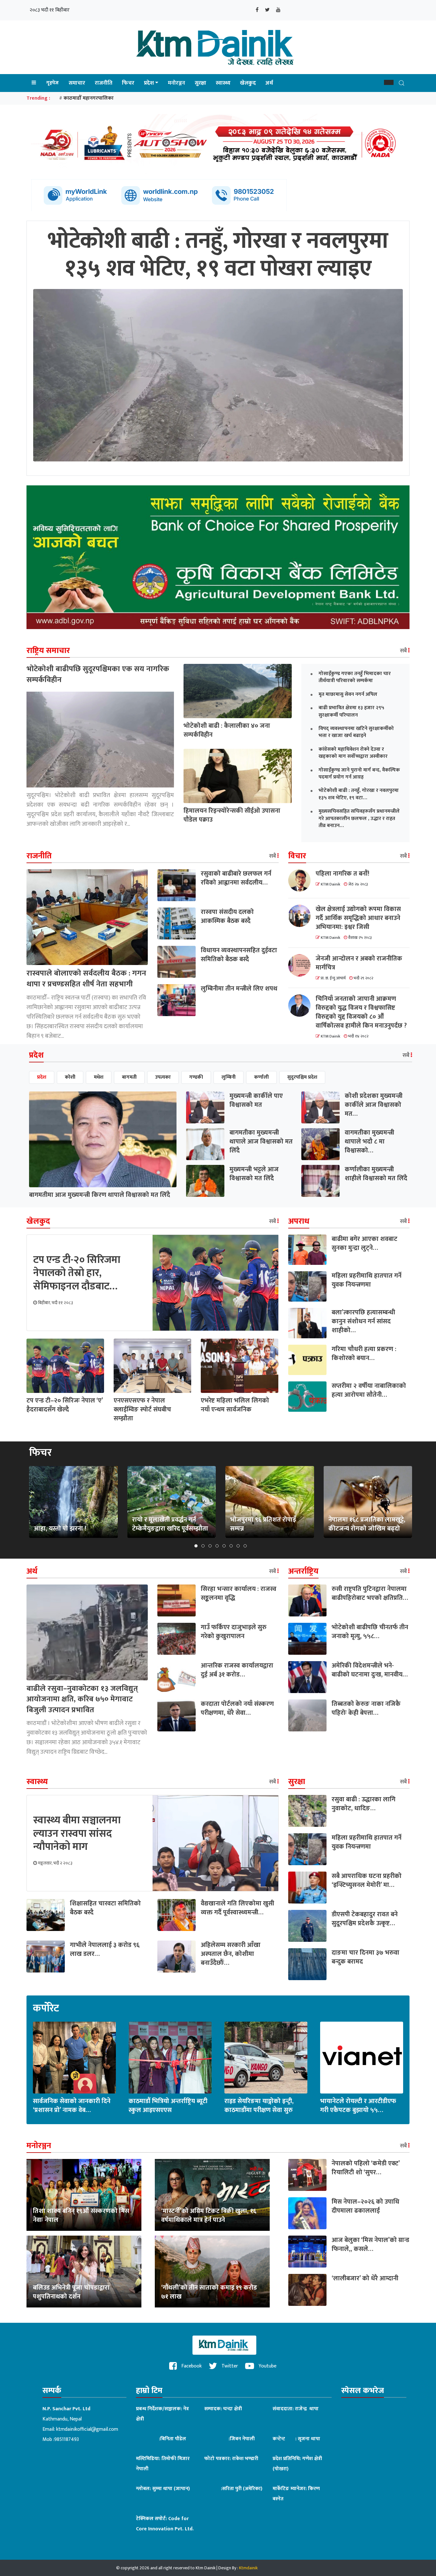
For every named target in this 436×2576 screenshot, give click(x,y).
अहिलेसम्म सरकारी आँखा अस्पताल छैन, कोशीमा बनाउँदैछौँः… (231, 1954)
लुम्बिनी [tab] (229, 1077)
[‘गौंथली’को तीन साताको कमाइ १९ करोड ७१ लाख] (212, 2271)
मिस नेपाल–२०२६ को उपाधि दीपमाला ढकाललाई (365, 2206)
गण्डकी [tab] (196, 1077)
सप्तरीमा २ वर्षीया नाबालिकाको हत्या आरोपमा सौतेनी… (369, 1390)
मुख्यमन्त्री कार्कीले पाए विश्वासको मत (256, 1100)
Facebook (191, 2366)
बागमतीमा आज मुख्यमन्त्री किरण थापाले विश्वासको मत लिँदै (100, 1195)
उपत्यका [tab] (163, 1077)
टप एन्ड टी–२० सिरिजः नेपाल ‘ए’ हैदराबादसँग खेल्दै (65, 1405)
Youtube (267, 2366)
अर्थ (269, 83)
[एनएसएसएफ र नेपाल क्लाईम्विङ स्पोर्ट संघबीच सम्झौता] (152, 1366)
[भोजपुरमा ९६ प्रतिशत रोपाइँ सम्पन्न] (270, 1502)
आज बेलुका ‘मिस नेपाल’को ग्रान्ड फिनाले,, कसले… (370, 2245)
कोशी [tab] (70, 1077)
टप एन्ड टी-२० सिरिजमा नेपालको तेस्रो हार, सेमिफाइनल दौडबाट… (77, 1273)
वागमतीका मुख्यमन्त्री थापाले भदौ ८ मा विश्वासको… (369, 1142)
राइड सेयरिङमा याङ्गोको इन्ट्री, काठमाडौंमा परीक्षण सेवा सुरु (259, 2106)
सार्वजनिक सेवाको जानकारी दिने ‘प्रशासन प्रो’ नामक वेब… (72, 2106)
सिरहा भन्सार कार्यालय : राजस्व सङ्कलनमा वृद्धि (239, 1593)
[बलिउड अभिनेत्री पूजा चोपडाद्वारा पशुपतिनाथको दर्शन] (84, 2271)
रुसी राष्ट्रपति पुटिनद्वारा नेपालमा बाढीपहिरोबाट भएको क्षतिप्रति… (370, 1593)
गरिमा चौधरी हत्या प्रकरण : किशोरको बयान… (364, 1354)
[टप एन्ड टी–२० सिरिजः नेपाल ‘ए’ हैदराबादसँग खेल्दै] (65, 1366)
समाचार (77, 83)
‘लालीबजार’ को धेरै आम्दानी (365, 2278)
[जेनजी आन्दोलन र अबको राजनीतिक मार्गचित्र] (302, 965)
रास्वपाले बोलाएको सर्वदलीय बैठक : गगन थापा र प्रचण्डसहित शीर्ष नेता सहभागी (86, 979)
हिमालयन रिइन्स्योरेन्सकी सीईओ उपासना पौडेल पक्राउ (232, 815)
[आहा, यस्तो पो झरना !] (73, 1502)
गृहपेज (53, 83)
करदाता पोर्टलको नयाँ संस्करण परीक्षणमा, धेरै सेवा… (237, 1708)
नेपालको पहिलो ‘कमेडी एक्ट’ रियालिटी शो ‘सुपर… (366, 2168)
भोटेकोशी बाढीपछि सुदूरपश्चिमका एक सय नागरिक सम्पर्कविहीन (98, 674)
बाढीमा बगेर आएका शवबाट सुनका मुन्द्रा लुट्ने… (365, 1243)
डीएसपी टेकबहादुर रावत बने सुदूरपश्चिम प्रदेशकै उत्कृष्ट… (365, 1919)
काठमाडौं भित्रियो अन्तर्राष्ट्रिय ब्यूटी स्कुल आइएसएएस (168, 2106)
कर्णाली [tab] (261, 1077)
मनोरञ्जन (177, 83)
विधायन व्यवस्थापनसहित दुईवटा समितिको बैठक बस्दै (239, 955)
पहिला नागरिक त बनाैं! (342, 874)
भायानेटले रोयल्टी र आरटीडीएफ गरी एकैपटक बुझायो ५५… (358, 2106)
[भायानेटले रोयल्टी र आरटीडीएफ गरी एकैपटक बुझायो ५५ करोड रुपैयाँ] (362, 2057)
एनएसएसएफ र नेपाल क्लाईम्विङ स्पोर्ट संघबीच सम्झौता (142, 1410)
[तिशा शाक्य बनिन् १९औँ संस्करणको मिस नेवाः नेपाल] (84, 2195)
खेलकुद (248, 83)
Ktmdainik (248, 2568)
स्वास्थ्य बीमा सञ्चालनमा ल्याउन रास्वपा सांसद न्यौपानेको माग (77, 1834)
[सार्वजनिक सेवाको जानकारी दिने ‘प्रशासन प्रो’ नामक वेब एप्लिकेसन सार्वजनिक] (74, 2057)
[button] (389, 82)
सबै (404, 651)
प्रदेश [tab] (42, 1077)
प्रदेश (149, 83)
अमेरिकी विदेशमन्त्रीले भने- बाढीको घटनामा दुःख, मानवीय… (370, 1670)
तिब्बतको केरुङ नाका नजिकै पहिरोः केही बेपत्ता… (366, 1708)
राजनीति (104, 83)
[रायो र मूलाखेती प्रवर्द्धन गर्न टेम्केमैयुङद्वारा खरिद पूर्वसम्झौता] (171, 1502)
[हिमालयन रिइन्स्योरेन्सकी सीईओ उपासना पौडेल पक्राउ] (238, 776)
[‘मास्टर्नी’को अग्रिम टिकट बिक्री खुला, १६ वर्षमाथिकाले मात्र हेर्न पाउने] (212, 2195)
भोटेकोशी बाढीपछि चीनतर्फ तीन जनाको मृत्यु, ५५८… (370, 1632)
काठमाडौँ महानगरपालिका (89, 98)
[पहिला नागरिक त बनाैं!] (302, 880)
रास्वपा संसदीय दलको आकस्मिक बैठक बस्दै (227, 916)
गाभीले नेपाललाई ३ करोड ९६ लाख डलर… (105, 1949)
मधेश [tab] (99, 1077)
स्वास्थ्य (223, 83)
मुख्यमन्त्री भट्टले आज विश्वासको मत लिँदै (254, 1174)
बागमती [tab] (129, 1077)
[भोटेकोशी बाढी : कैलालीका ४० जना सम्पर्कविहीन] (238, 691)
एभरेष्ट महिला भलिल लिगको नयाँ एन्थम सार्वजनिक (235, 1405)
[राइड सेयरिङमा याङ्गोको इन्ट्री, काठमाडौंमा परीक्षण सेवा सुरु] (266, 2057)
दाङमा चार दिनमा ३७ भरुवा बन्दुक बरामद (365, 1957)
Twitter (229, 2366)
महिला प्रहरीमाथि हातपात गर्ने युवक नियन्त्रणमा (367, 1280)
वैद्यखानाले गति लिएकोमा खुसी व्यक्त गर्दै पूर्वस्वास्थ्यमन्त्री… (237, 1908)
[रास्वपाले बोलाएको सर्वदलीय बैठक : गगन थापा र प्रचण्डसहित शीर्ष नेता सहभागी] (87, 917)
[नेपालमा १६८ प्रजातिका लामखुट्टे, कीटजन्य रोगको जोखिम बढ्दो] (368, 1502)
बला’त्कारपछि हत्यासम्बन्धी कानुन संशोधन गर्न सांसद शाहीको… (363, 1321)
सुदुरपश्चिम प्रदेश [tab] (302, 1077)
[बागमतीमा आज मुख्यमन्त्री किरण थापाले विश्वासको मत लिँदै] (103, 1139)
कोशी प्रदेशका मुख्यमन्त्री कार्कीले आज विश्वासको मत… (374, 1105)
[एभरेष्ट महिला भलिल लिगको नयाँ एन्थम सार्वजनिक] (240, 1366)
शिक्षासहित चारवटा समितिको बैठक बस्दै (105, 1908)
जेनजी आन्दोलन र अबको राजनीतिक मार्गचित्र (359, 963)
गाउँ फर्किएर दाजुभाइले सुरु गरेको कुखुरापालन (234, 1632)
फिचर (128, 83)
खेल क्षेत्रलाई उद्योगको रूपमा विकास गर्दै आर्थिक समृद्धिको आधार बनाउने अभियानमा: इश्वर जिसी (358, 918)
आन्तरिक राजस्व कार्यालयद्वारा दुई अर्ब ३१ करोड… (237, 1670)
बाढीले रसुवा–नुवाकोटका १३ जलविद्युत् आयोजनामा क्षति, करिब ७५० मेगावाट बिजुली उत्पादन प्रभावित (82, 1699)
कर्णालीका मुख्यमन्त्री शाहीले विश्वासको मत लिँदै (376, 1174)
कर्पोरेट (46, 2009)
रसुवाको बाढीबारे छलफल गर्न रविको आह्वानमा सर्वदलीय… (236, 878)
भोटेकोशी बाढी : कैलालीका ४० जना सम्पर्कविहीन (227, 730)
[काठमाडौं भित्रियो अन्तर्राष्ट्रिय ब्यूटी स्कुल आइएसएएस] (170, 2057)
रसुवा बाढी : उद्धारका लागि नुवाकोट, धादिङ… (364, 1804)
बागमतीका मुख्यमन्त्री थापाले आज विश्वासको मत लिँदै (261, 1142)
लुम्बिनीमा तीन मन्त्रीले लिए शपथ (239, 989)
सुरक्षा (200, 83)
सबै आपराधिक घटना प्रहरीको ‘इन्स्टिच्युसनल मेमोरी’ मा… (367, 1881)
